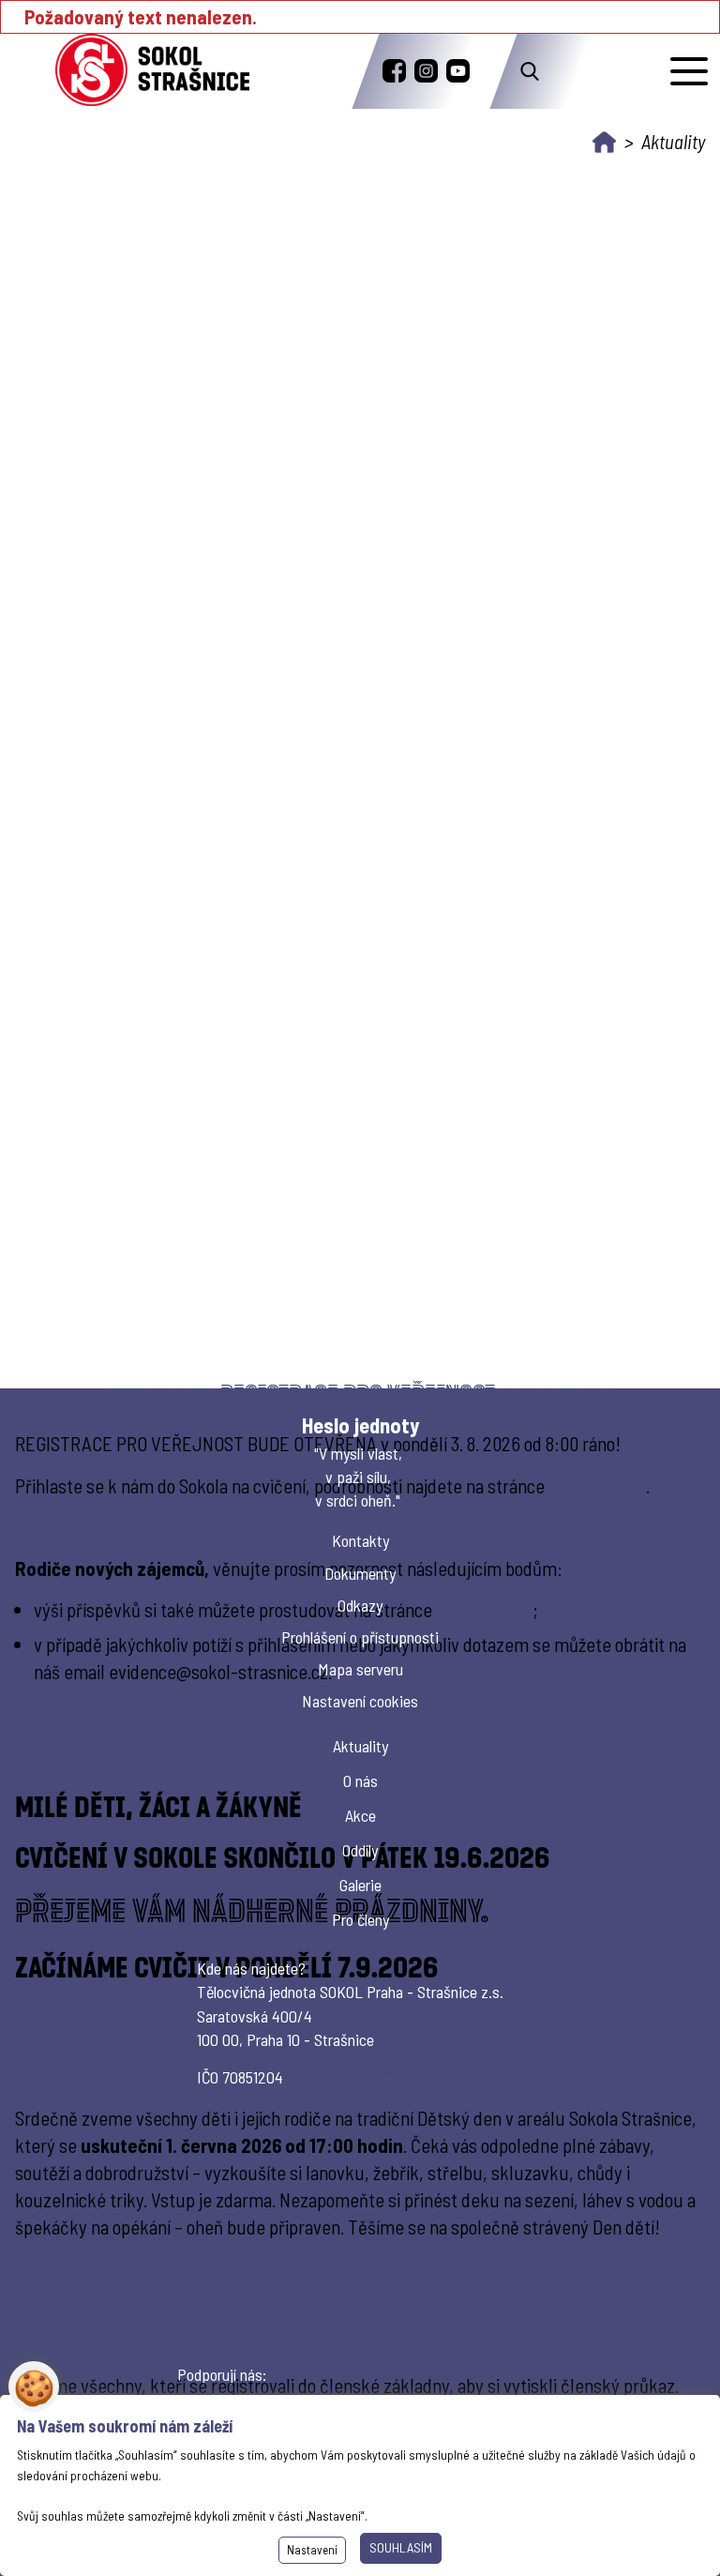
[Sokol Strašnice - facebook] (394, 71)
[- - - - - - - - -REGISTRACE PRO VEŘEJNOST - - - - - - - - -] (360, 1539)
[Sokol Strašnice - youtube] (458, 71)
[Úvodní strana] (604, 142)
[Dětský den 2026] (360, 2165)
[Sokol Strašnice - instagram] (426, 71)
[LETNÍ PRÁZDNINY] (360, 1877)
